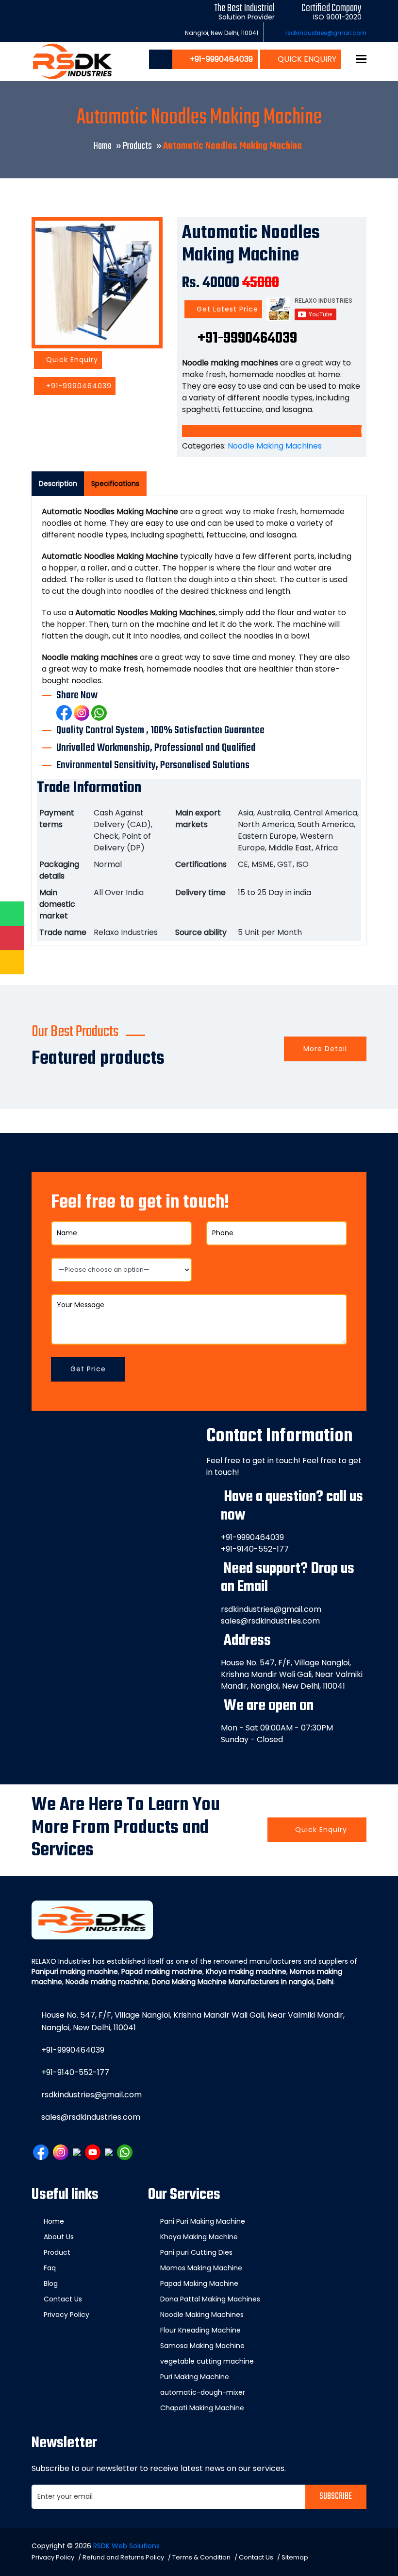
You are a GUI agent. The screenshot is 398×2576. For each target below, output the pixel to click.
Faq (50, 2268)
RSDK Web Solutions (126, 2546)
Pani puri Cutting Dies (196, 2252)
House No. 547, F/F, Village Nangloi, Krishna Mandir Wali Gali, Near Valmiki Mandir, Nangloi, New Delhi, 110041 (292, 1674)
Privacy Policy (66, 2315)
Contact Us (63, 2299)
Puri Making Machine (195, 2377)
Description (58, 484)
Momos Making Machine (201, 2268)
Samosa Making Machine (202, 2346)
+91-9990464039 (78, 386)
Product (57, 2252)
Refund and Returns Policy (123, 2557)
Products (137, 146)
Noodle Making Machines (275, 446)
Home (103, 146)
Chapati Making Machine (202, 2408)
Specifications (115, 484)
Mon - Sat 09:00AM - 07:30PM (277, 1728)
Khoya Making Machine (199, 2237)
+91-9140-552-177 (255, 1549)
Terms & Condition (201, 2557)
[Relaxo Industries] (73, 61)
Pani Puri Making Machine (203, 2221)
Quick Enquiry (306, 59)
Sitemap (295, 2557)
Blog (51, 2283)
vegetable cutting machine (207, 2361)
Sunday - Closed (252, 1739)
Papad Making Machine (199, 2283)
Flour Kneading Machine (200, 2330)
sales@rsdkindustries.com (270, 1621)
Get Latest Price (226, 309)
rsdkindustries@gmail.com (326, 33)
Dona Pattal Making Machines (210, 2299)
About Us (59, 2237)
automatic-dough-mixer (203, 2392)
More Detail (325, 1049)
